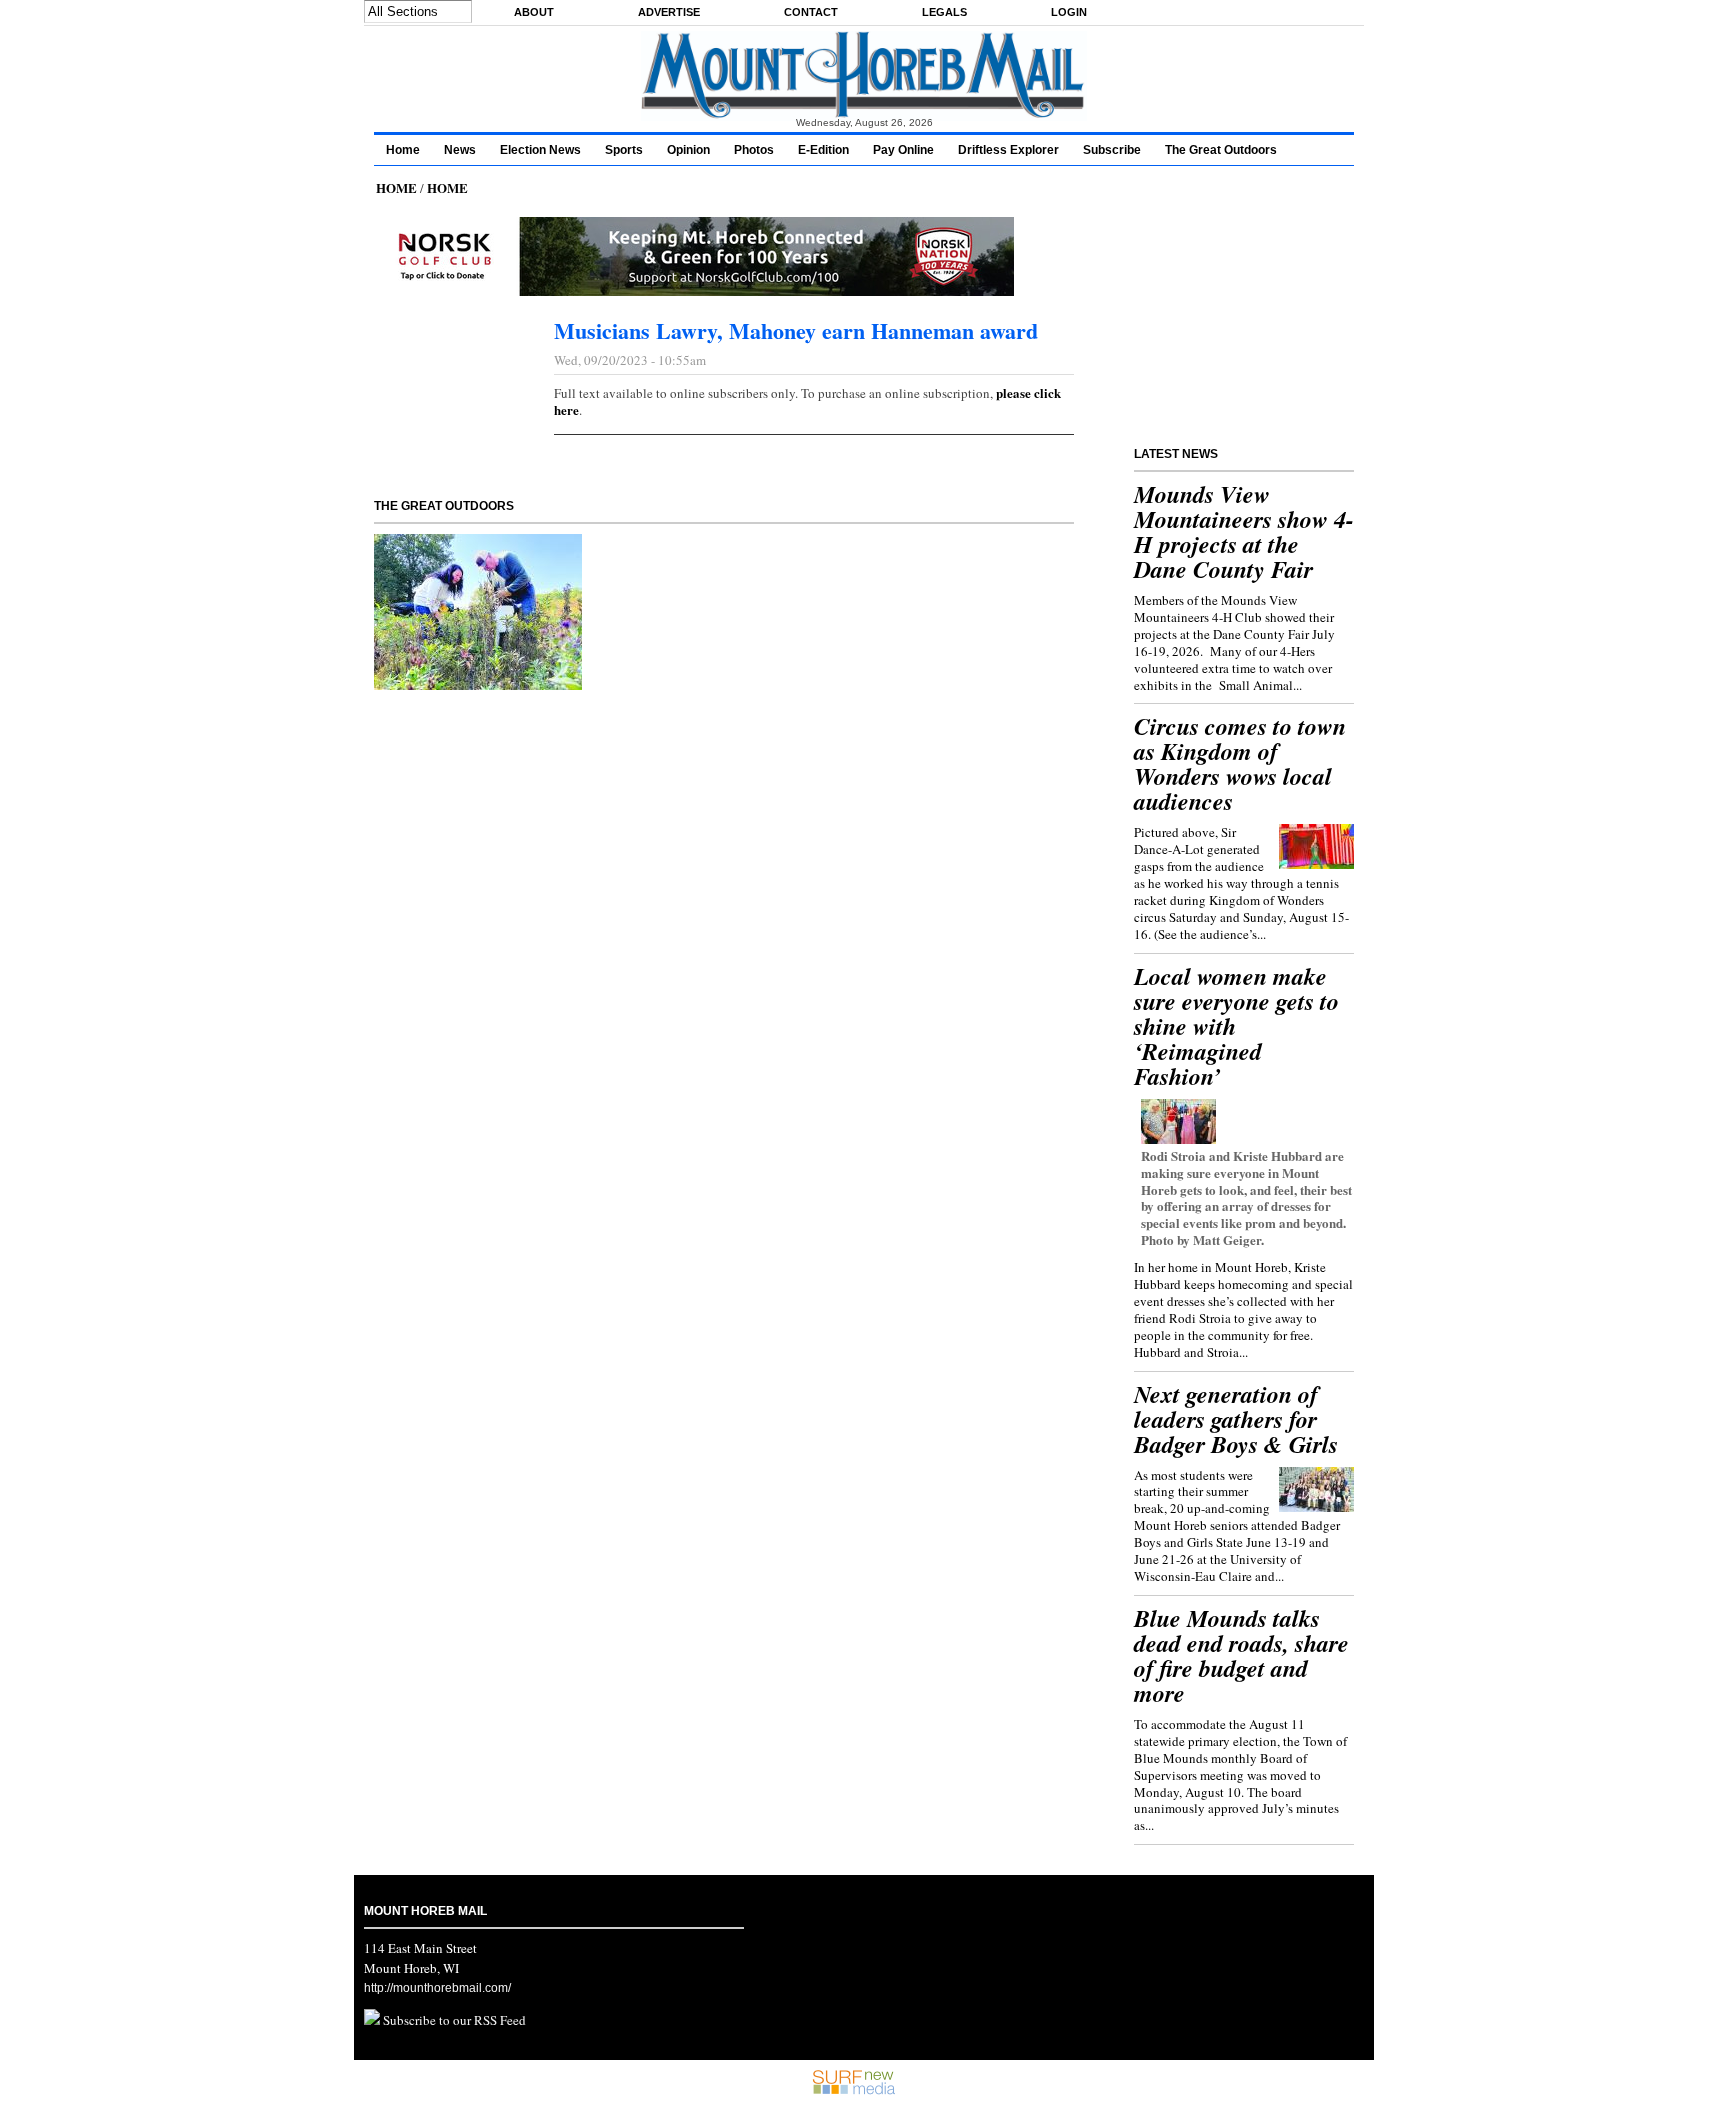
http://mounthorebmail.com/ (437, 1988)
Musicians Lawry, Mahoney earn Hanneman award (796, 330)
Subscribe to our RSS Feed (453, 2020)
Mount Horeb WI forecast (1246, 398)
